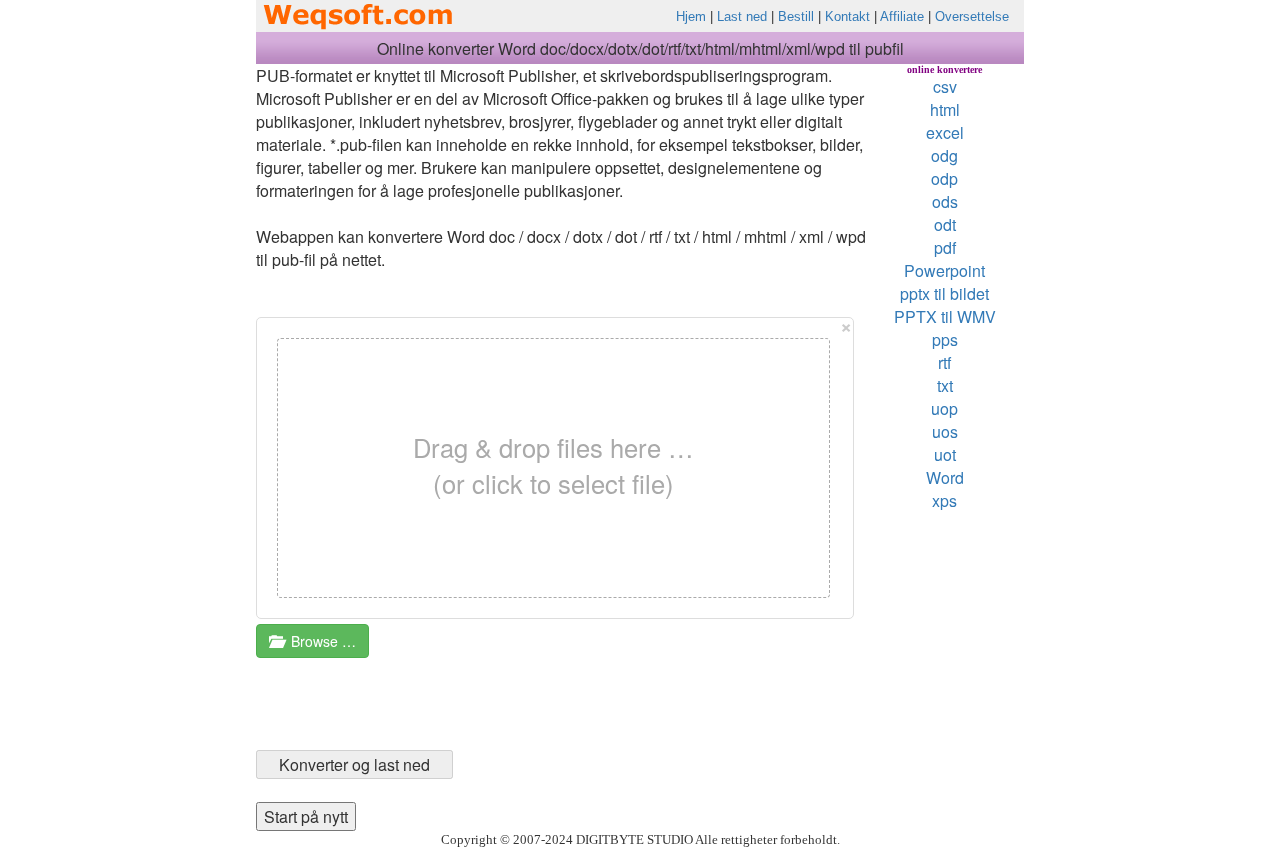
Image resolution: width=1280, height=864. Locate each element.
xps (944, 500)
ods (945, 201)
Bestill (796, 16)
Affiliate (902, 16)
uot (945, 454)
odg (944, 155)
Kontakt (847, 16)
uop (944, 408)
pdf (945, 247)
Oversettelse (972, 16)
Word (945, 477)
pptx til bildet (944, 293)
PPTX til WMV (945, 316)
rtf (944, 362)
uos (945, 431)
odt (945, 224)
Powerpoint (944, 270)
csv (945, 86)
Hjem (691, 16)
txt (945, 385)
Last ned (742, 16)
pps (945, 339)
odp (944, 178)
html (945, 109)
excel (945, 132)
